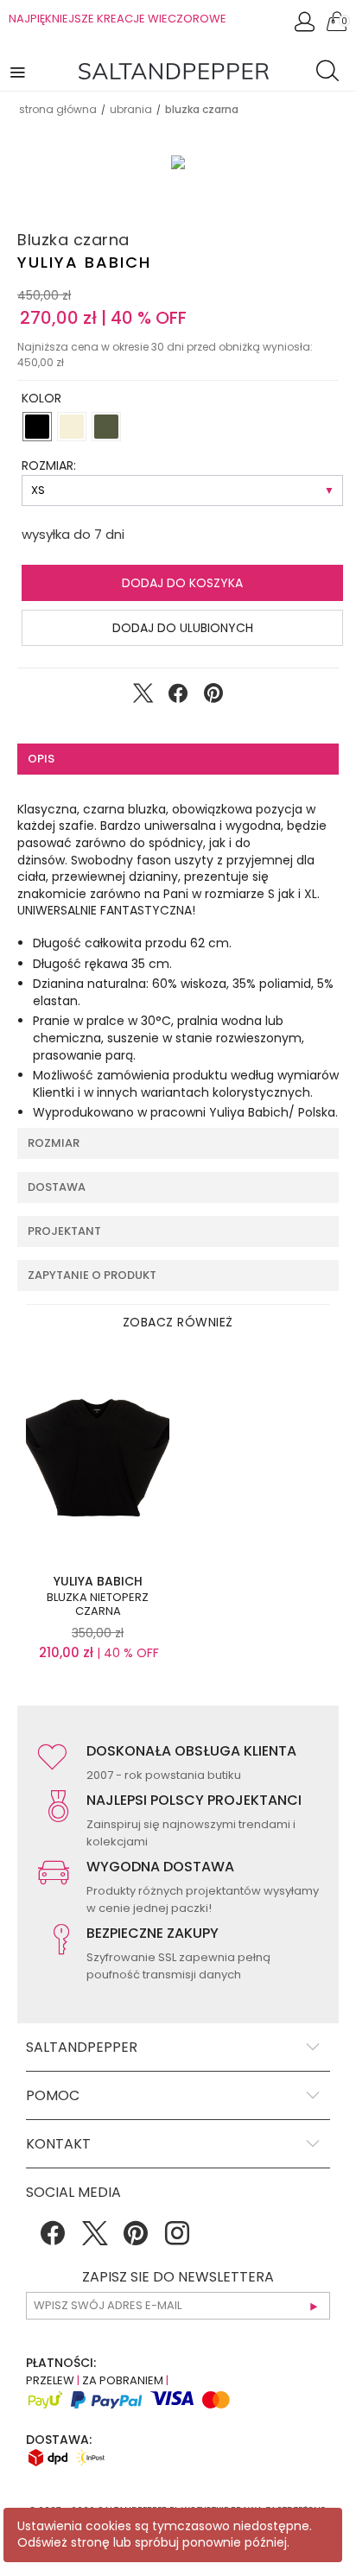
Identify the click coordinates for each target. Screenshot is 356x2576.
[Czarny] (37, 427)
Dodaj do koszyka (182, 583)
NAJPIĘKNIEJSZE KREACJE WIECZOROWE (118, 19)
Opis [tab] (41, 759)
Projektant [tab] (64, 1231)
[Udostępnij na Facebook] (178, 697)
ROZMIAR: (49, 465)
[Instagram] (177, 2239)
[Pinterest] (136, 2239)
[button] (19, 71)
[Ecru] (72, 427)
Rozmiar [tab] (54, 1143)
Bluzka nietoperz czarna (98, 1604)
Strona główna (58, 109)
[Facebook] (53, 2239)
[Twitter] (94, 2239)
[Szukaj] (332, 73)
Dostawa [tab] (57, 1187)
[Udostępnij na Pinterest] (213, 697)
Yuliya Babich (84, 262)
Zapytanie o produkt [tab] (92, 1275)
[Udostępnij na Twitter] (143, 697)
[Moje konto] (306, 26)
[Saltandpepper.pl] (174, 70)
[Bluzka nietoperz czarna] (98, 1460)
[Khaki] (106, 427)
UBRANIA (131, 109)
